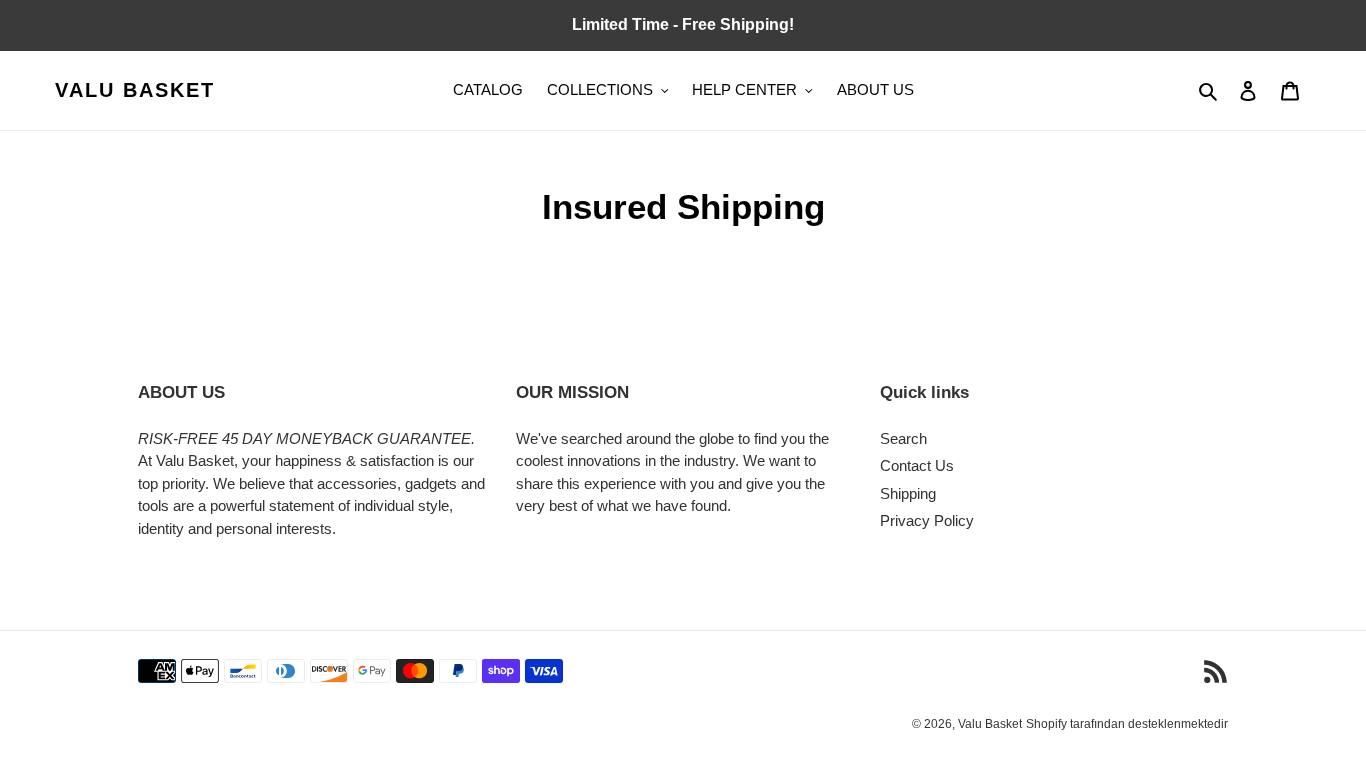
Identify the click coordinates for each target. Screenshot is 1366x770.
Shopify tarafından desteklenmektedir (1127, 724)
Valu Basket (135, 90)
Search (903, 438)
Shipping (908, 493)
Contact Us (917, 465)
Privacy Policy (927, 520)
